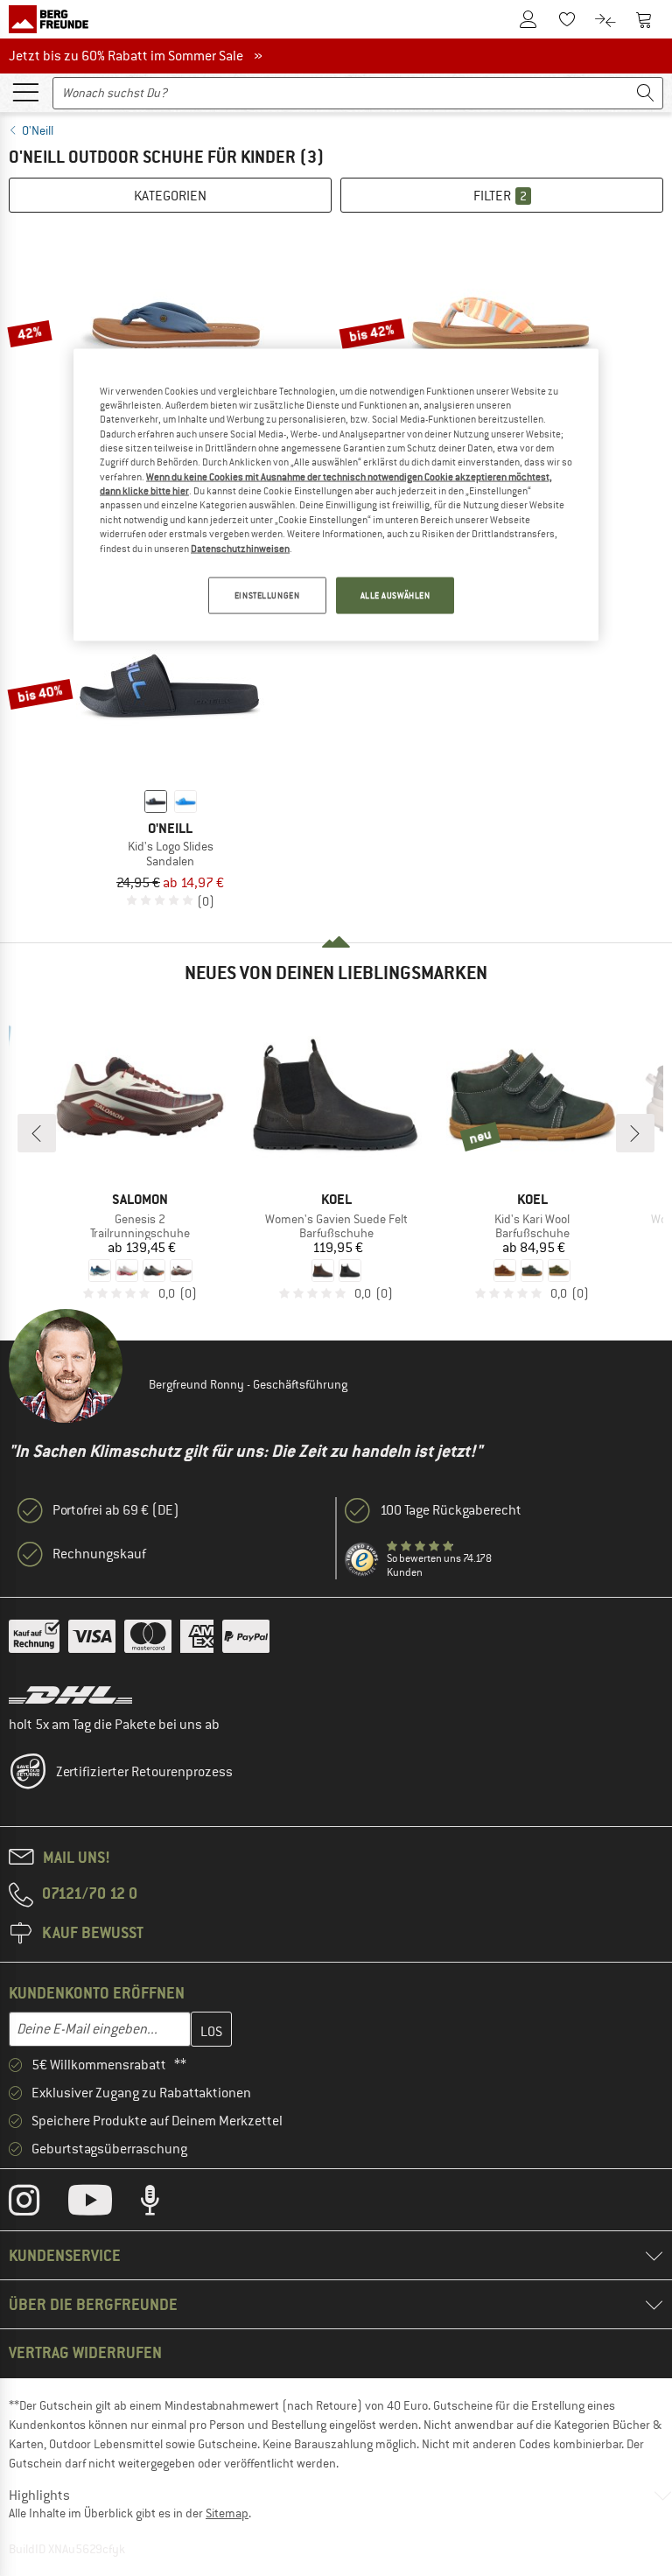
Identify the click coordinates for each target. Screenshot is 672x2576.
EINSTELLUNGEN (267, 595)
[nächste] (635, 1133)
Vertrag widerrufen (85, 2352)
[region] (336, 494)
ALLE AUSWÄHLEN (395, 595)
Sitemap (227, 2513)
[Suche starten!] (646, 93)
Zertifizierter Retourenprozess (144, 1772)
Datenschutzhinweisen (240, 548)
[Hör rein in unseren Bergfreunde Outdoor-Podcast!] (163, 2204)
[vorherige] (37, 1133)
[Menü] (25, 91)
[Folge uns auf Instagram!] (37, 2204)
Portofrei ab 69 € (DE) (116, 1510)
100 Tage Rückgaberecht (451, 1510)
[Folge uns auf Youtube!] (103, 2204)
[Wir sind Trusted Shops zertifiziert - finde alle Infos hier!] (362, 1560)
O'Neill (38, 130)
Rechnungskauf (99, 1554)
